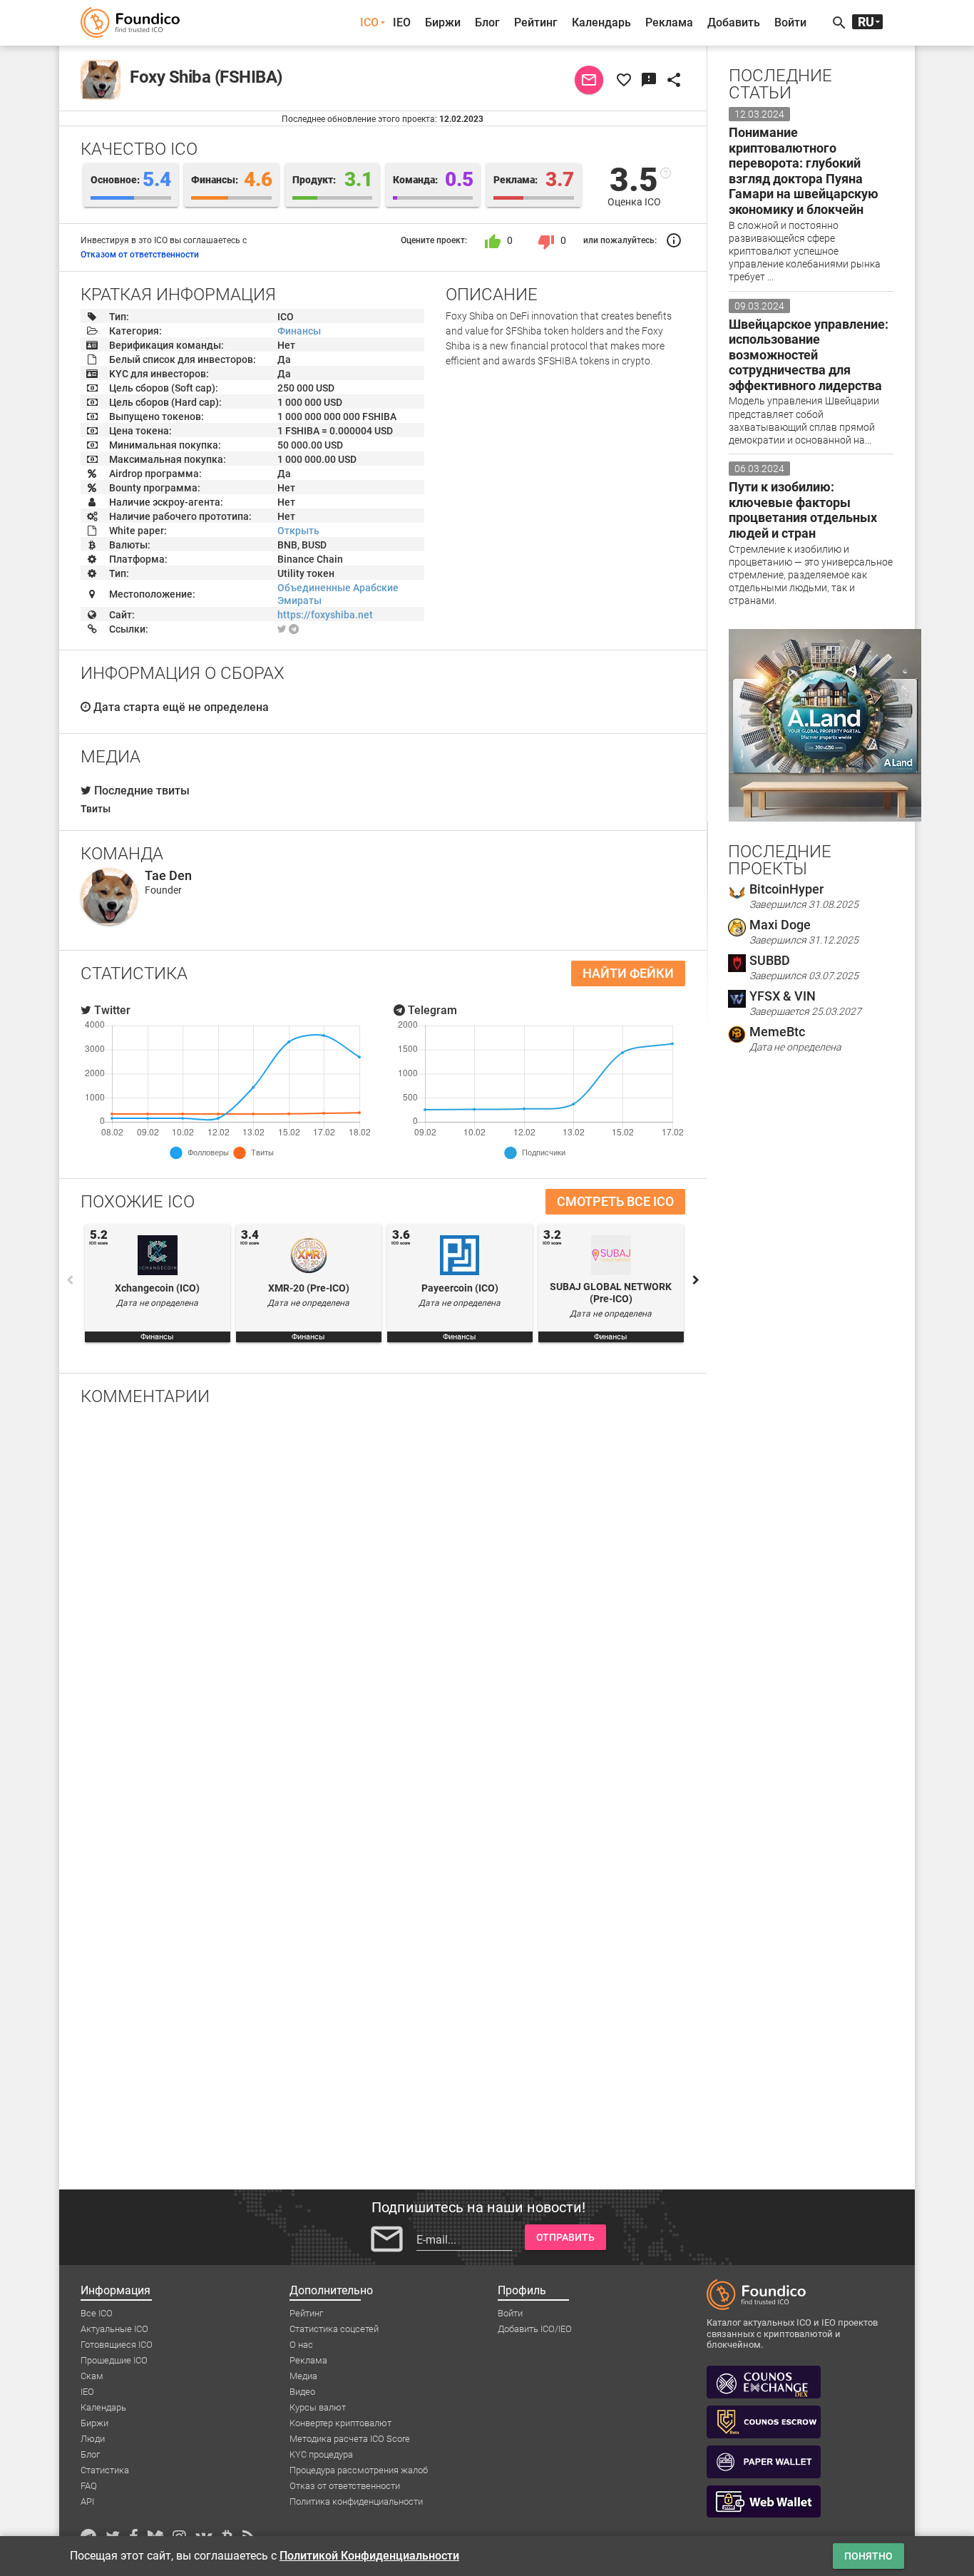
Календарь (601, 22)
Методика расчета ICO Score (350, 2439)
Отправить (565, 2237)
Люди (93, 2439)
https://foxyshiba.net (325, 615)
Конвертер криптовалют (340, 2423)
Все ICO (97, 2313)
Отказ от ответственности (345, 2486)
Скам (92, 2376)
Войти (790, 22)
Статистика (105, 2470)
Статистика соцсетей (334, 2329)
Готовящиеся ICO (117, 2345)
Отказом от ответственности (140, 255)
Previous (70, 1280)
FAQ (89, 2486)
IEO (402, 22)
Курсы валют (318, 2407)
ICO (369, 22)
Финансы (299, 331)
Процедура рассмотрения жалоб (359, 2470)
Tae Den (168, 875)
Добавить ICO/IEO (535, 2329)
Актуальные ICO (114, 2329)
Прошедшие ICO (114, 2360)
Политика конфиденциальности (356, 2501)
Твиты (96, 809)
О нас (301, 2345)
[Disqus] (383, 1603)
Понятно (868, 2556)
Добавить (734, 22)
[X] (282, 629)
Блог (487, 22)
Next (696, 1280)
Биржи (443, 22)
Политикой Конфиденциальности (369, 2556)
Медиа (303, 2376)
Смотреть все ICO (615, 1201)
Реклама (669, 22)
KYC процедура (321, 2454)
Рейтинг (536, 22)
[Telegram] (294, 629)
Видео (302, 2392)
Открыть (298, 531)
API (87, 2501)
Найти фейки (628, 973)
